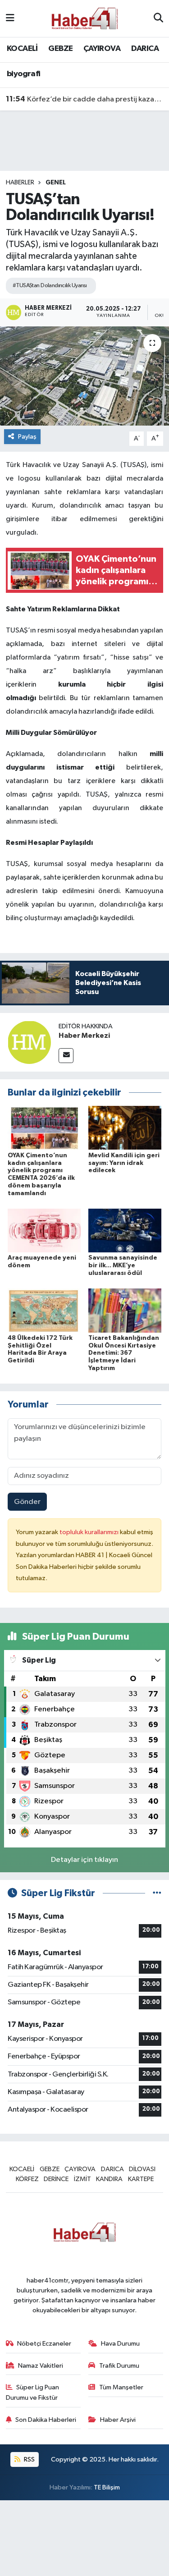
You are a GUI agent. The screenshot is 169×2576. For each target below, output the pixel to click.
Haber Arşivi (118, 2420)
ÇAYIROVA (102, 49)
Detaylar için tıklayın (84, 1860)
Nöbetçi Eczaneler (44, 2344)
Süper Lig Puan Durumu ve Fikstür (33, 2392)
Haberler (20, 183)
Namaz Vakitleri (41, 2366)
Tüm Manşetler (121, 2387)
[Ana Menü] (10, 18)
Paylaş (27, 437)
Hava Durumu (120, 2344)
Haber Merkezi (84, 1036)
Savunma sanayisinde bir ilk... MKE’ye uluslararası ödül (123, 1265)
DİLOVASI (142, 2169)
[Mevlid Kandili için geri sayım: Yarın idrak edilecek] (125, 1128)
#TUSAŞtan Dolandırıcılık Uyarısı (50, 286)
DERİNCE (56, 2179)
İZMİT (82, 2179)
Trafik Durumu (119, 2366)
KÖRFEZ (27, 2179)
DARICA (145, 49)
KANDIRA (109, 2179)
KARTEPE (141, 2179)
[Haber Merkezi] (29, 1042)
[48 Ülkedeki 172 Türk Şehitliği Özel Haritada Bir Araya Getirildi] (44, 1310)
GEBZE (60, 49)
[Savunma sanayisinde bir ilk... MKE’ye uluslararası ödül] (125, 1231)
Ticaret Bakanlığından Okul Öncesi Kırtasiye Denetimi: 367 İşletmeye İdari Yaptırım (124, 1353)
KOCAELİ (22, 49)
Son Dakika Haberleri (46, 2420)
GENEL (56, 183)
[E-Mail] (66, 1056)
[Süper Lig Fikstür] (157, 1893)
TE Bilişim (107, 2487)
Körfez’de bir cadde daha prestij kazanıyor (85, 99)
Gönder (27, 1502)
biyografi (24, 74)
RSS (29, 2459)
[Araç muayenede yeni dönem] (44, 1231)
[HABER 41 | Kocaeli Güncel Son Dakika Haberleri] (84, 18)
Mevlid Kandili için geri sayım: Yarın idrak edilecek (124, 1163)
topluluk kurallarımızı (90, 1532)
